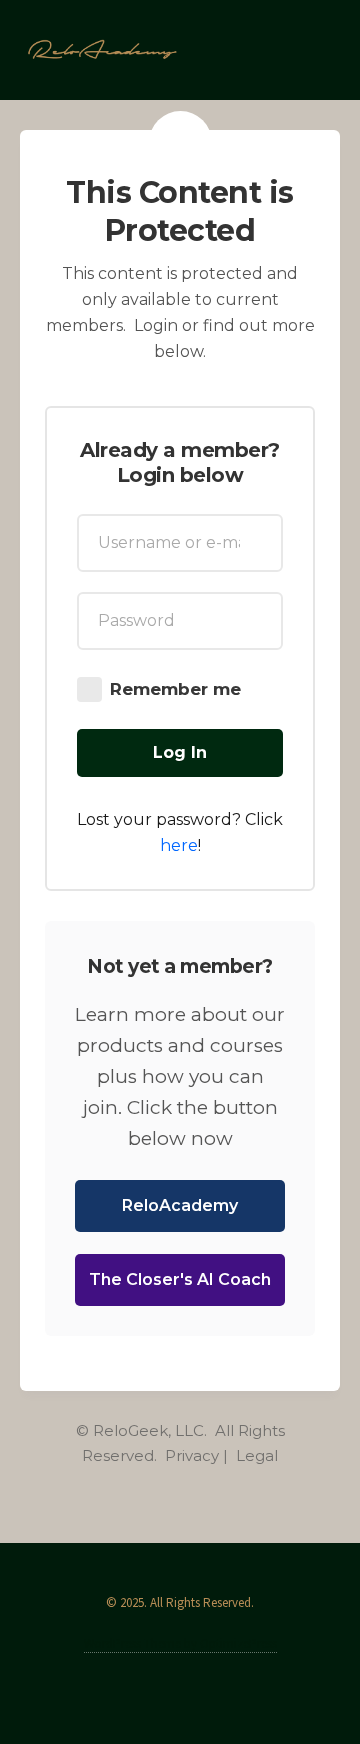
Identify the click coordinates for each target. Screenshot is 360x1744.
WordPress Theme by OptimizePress (180, 1643)
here (179, 845)
